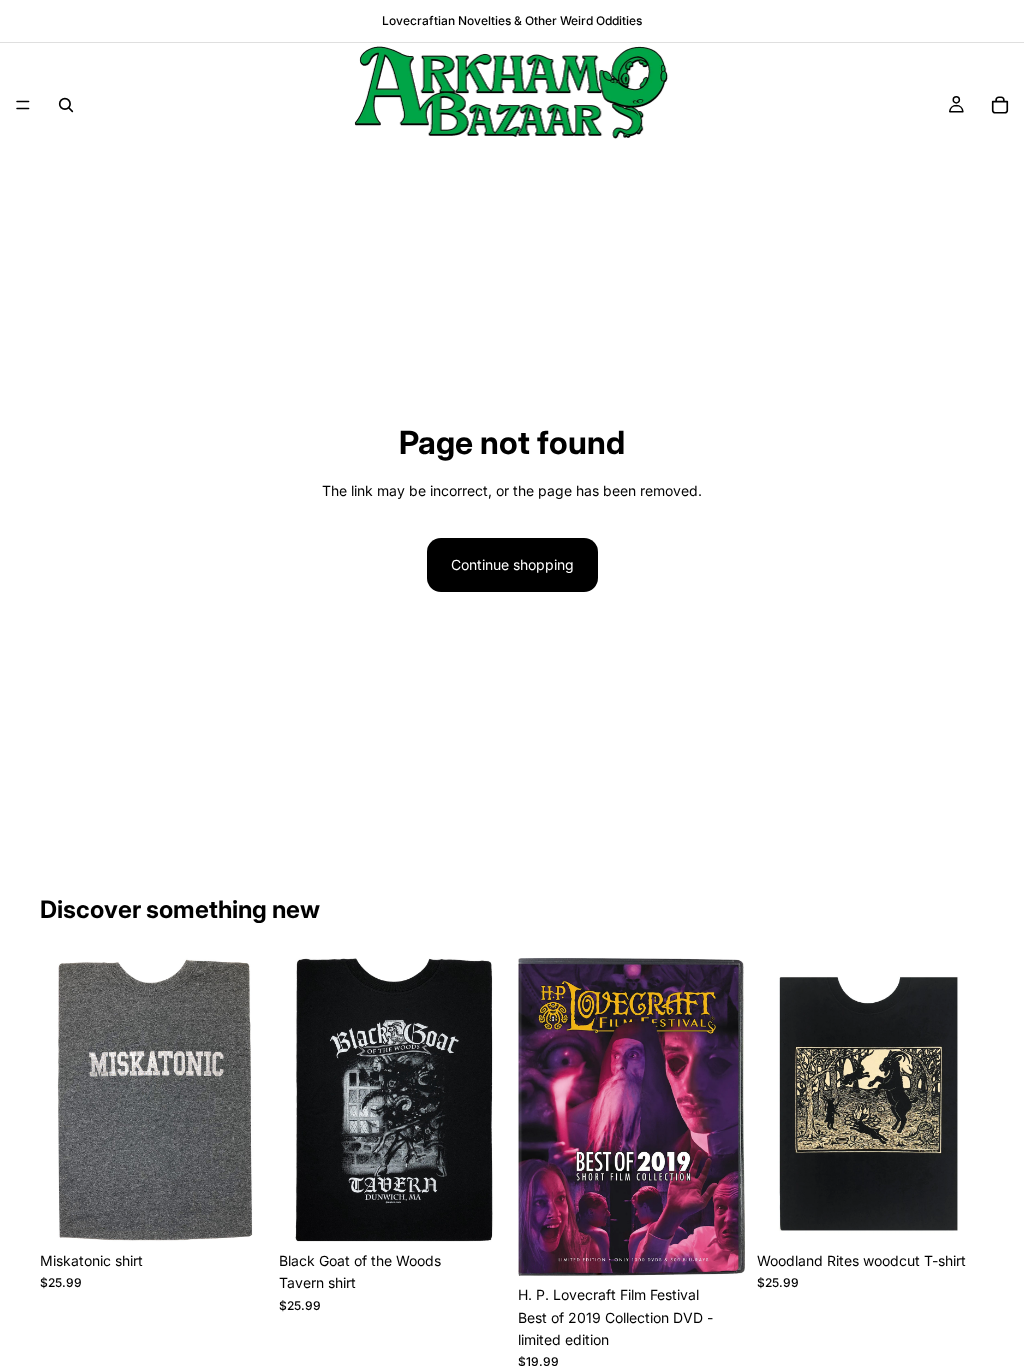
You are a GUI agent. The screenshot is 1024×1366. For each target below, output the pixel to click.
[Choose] (236, 1211)
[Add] (714, 1245)
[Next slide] (245, 1100)
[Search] (66, 105)
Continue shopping (512, 564)
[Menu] (23, 105)
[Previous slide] (62, 1100)
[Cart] (1000, 105)
